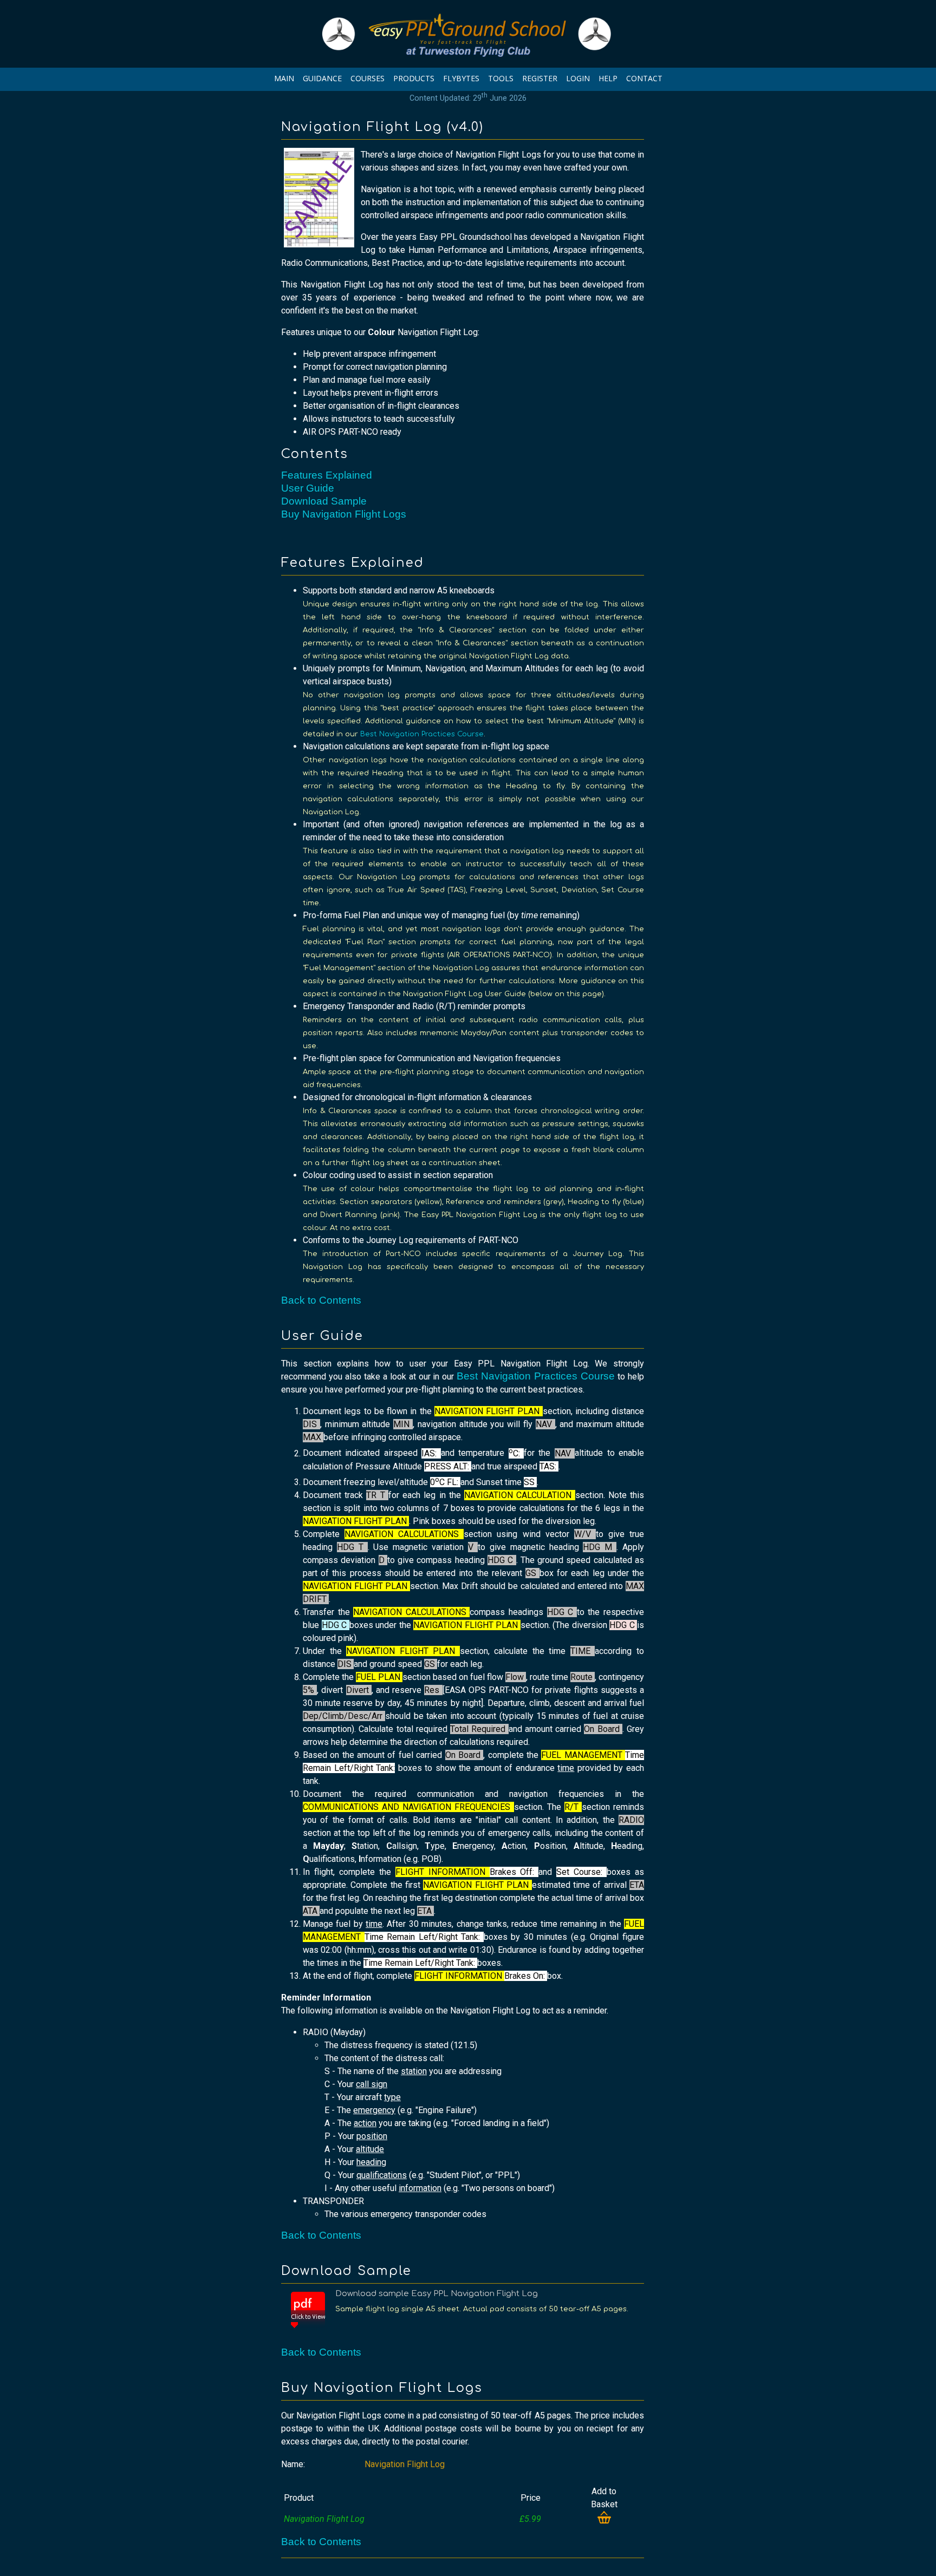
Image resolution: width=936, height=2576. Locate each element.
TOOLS (501, 78)
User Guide (308, 488)
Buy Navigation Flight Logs (344, 514)
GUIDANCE (322, 78)
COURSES (368, 78)
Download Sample (324, 501)
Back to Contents (321, 1300)
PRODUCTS (414, 78)
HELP (608, 78)
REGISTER (540, 78)
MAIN (284, 78)
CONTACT (644, 78)
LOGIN (578, 78)
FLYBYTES (461, 78)
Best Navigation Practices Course (422, 734)
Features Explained (327, 475)
